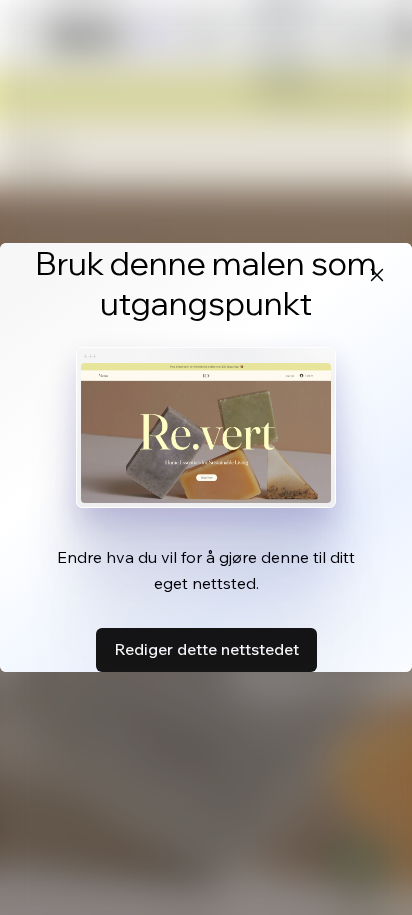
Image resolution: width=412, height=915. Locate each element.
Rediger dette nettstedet (206, 649)
